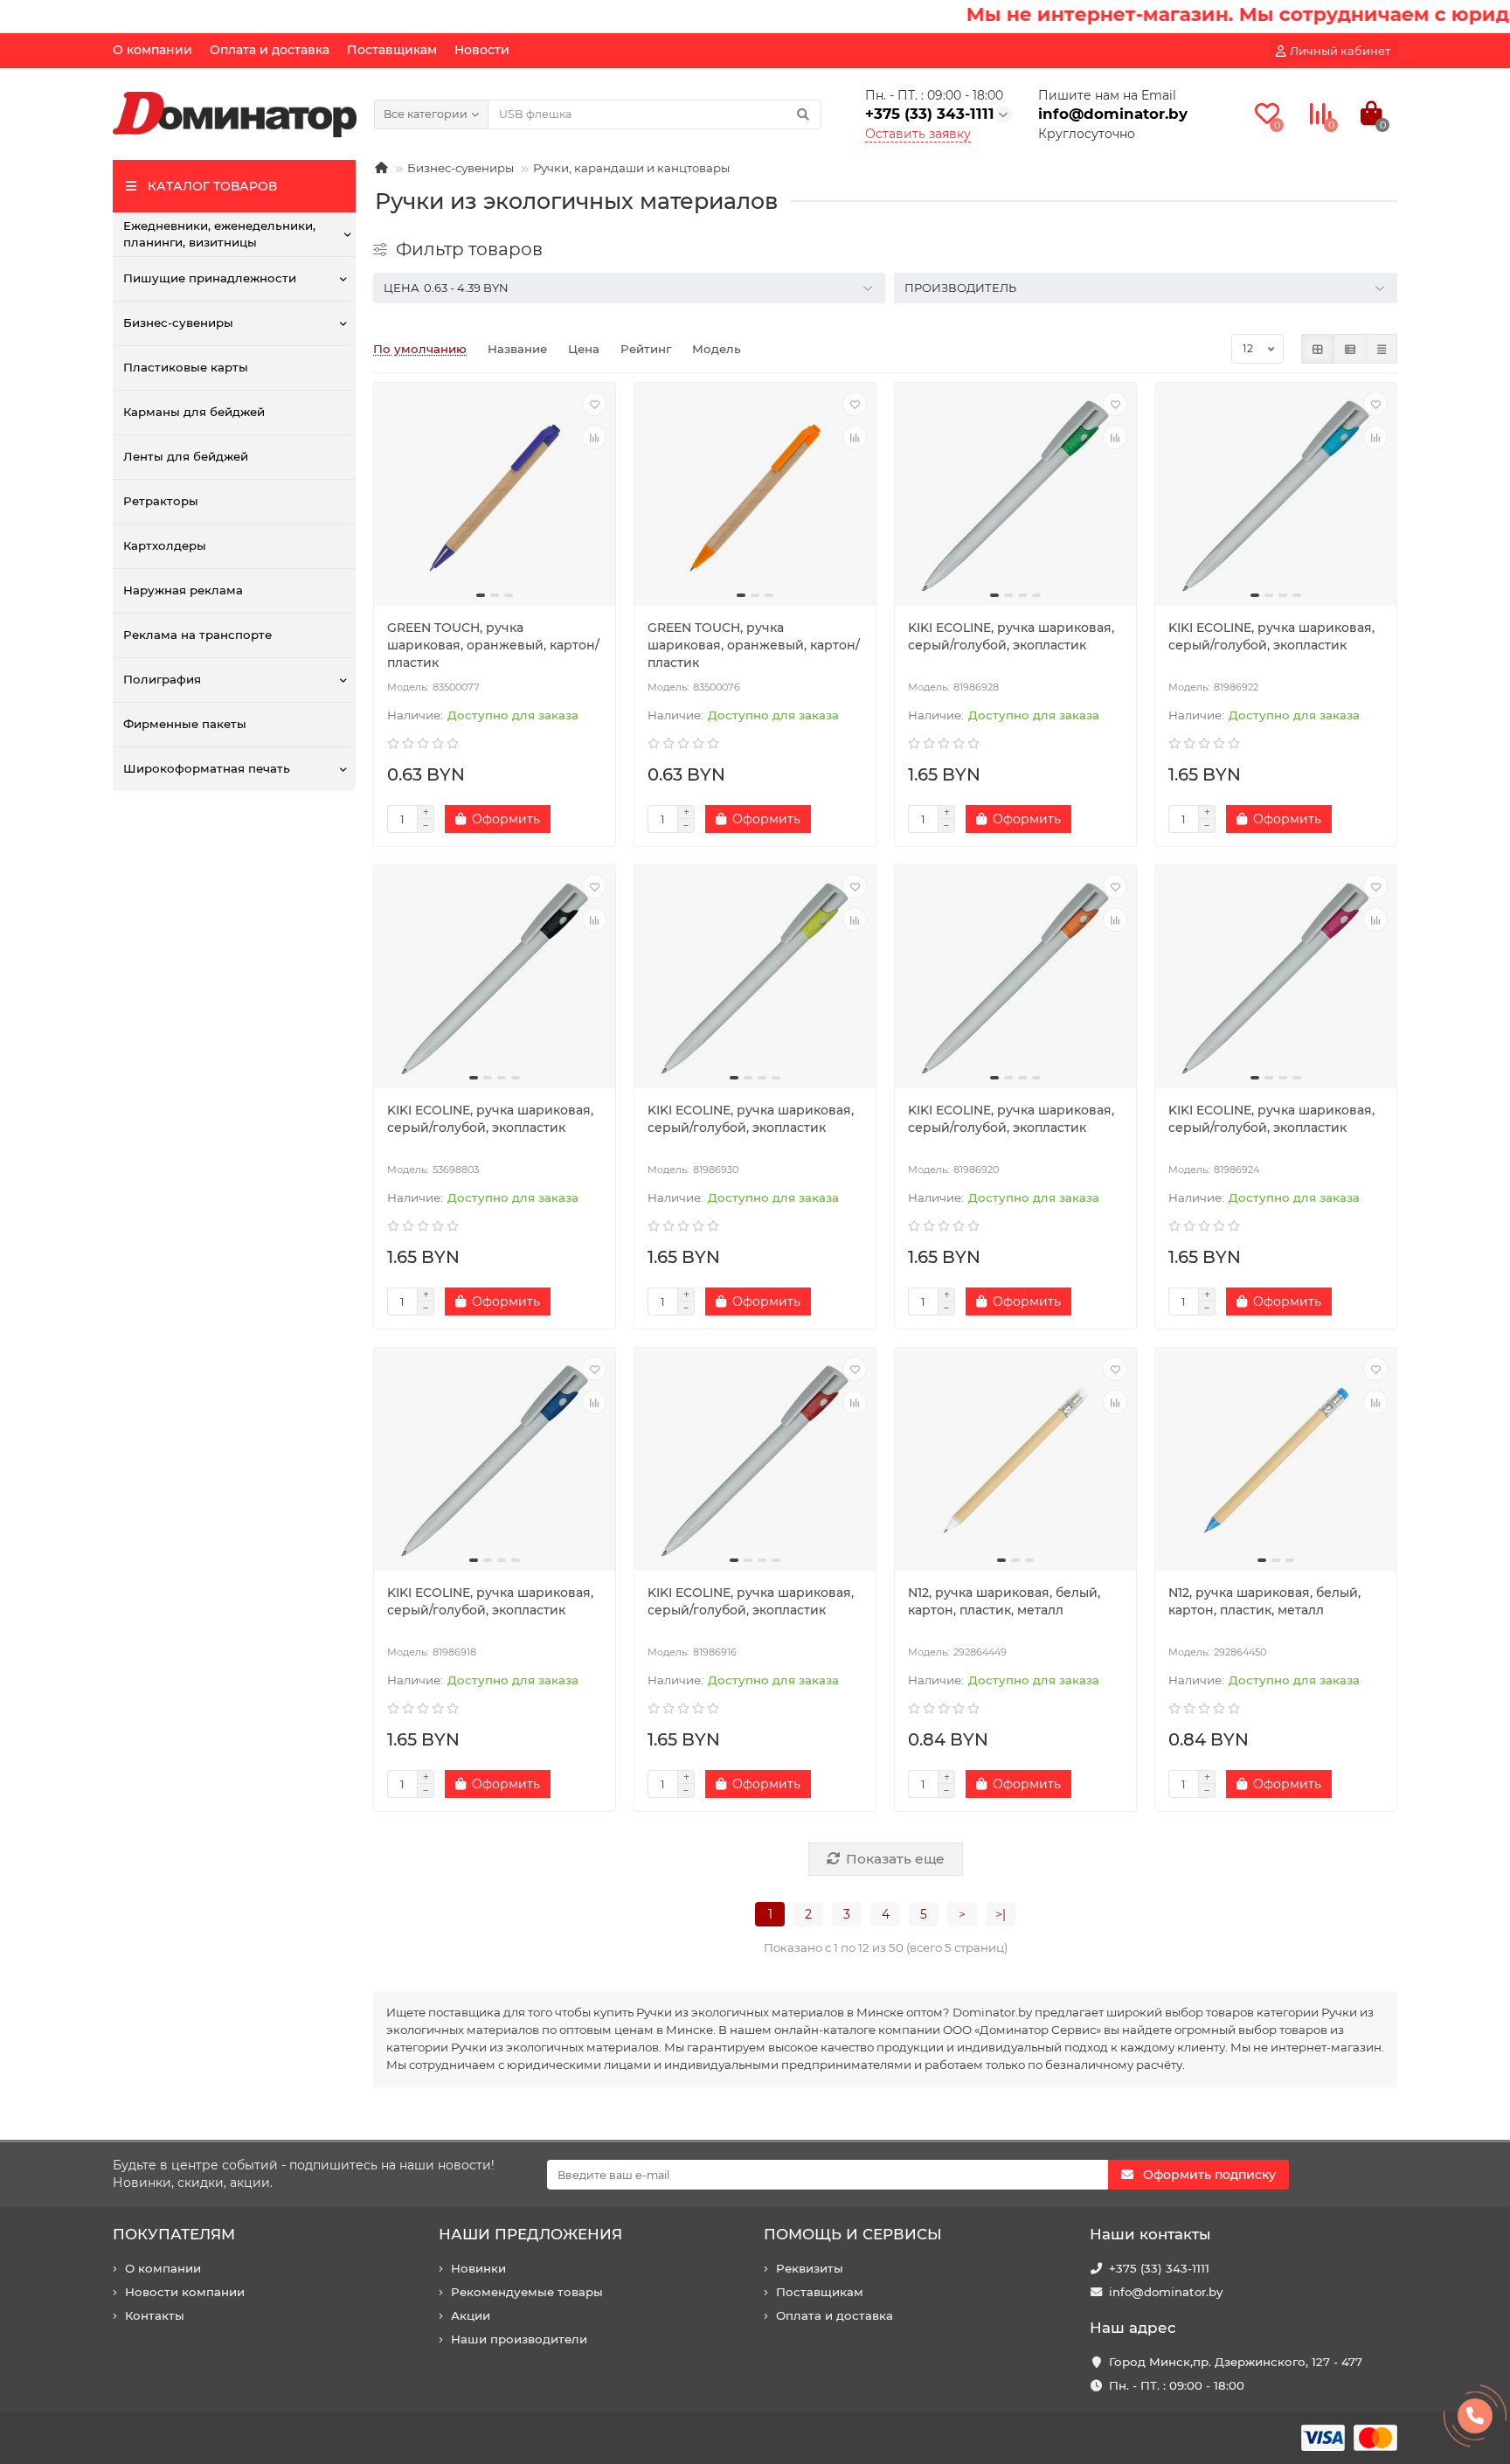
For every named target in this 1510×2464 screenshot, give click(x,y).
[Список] (1350, 349)
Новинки (478, 2268)
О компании (152, 50)
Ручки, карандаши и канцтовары (631, 168)
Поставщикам (392, 50)
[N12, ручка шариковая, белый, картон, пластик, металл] (1015, 1461)
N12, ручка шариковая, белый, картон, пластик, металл (1004, 1601)
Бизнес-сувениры (178, 323)
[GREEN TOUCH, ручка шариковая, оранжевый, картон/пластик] (495, 496)
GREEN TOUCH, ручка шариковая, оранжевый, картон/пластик (493, 645)
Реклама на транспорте (197, 635)
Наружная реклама (183, 590)
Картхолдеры (165, 545)
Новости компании (185, 2292)
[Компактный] (1382, 349)
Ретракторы (161, 501)
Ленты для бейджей (186, 456)
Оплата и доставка (270, 50)
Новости (482, 50)
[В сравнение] (594, 437)
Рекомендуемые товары (527, 2292)
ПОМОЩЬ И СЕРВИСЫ (853, 2234)
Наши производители (519, 2339)
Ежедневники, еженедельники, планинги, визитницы (219, 234)
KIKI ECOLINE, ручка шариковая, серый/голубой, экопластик (1011, 636)
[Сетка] (1318, 349)
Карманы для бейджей (194, 412)
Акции (471, 2315)
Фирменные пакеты (185, 724)
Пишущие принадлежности (210, 278)
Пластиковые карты (186, 367)
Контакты (155, 2315)
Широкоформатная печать (207, 768)
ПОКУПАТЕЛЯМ (174, 2234)
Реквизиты (810, 2268)
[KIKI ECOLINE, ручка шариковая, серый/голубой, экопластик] (1015, 496)
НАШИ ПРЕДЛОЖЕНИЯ (530, 2234)
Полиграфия (162, 679)
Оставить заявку (918, 134)
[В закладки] (594, 404)
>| (1001, 1914)
